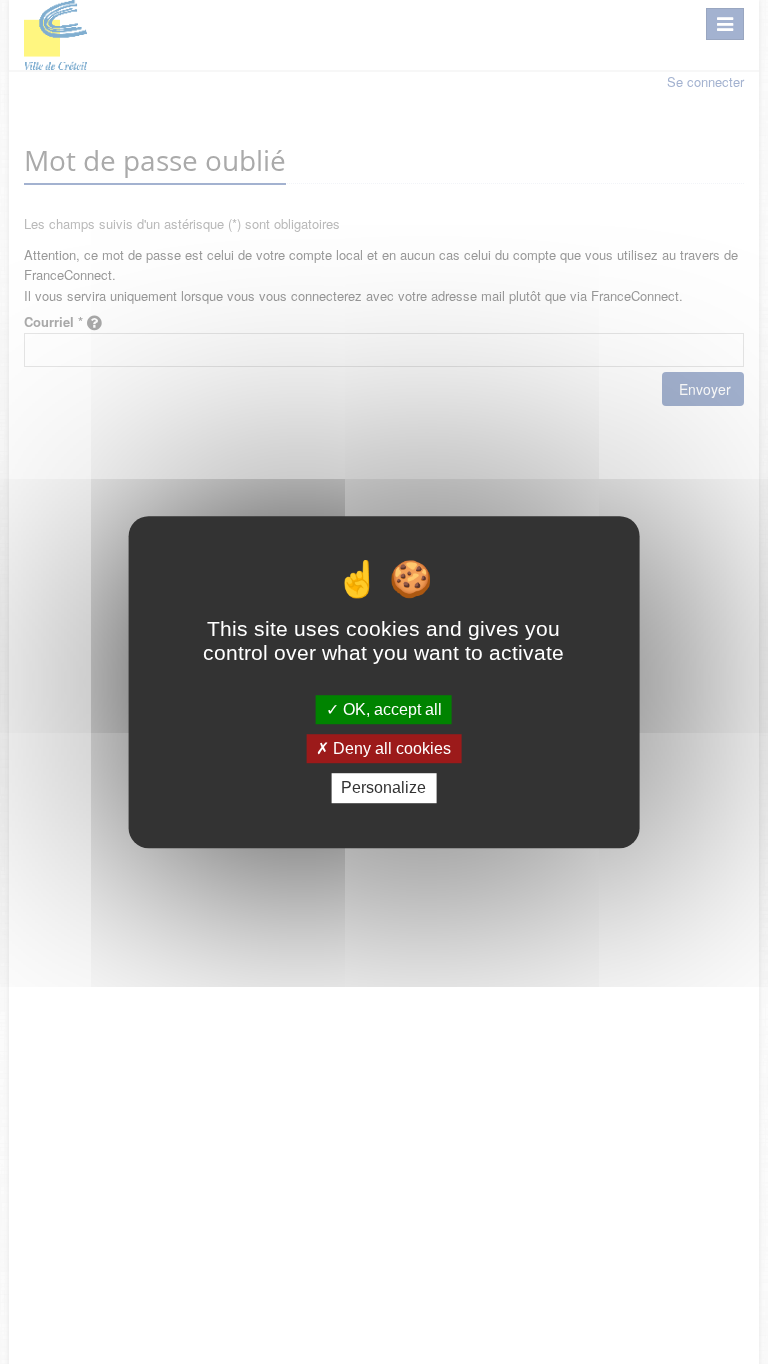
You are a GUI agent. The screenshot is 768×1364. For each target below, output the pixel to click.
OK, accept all (390, 709)
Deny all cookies (390, 748)
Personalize (383, 788)
